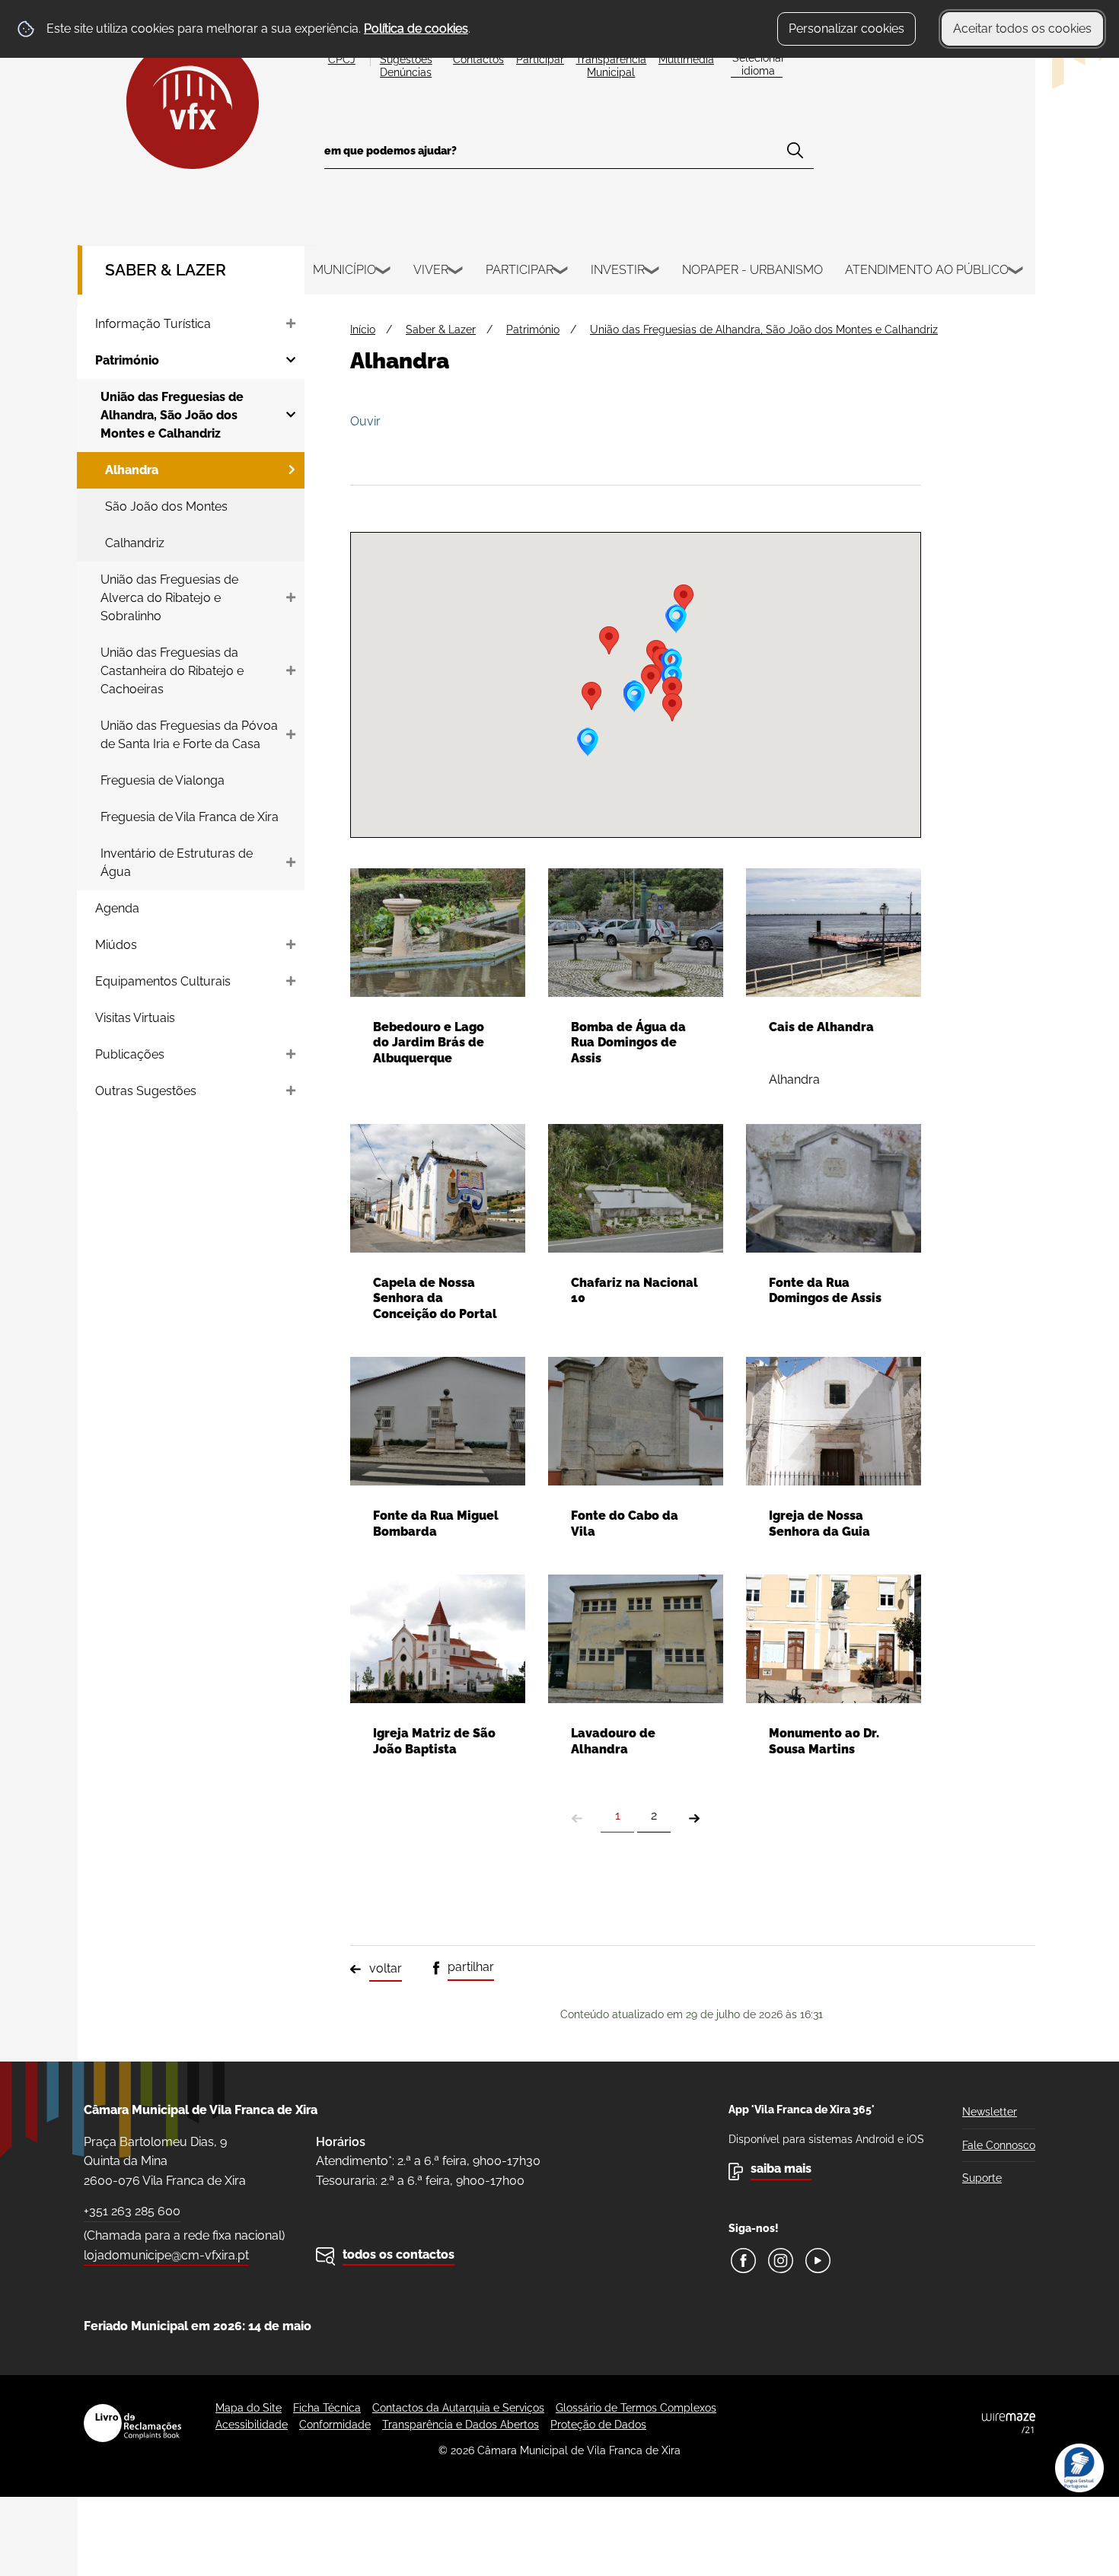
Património (533, 330)
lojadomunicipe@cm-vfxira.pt (166, 2255)
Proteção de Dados (598, 2425)
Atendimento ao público (927, 270)
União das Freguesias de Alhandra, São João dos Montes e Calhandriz (764, 330)
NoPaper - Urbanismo (752, 270)
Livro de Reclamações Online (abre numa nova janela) (132, 2423)
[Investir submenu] (652, 272)
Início (363, 330)
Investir (618, 270)
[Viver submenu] (456, 272)
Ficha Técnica (327, 2408)
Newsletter (990, 2112)
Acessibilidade (252, 2425)
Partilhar (471, 1967)
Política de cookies (416, 29)
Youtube (818, 2261)
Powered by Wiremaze (1009, 2423)
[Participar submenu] (561, 272)
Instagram (781, 2261)
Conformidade (335, 2425)
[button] (672, 691)
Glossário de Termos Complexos (636, 2408)
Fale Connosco (999, 2145)
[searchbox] (569, 156)
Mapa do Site (249, 2408)
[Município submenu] (384, 272)
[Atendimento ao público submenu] (1016, 272)
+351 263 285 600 (132, 2211)
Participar (520, 270)
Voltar (386, 1968)
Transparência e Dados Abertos (461, 2425)
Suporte (982, 2178)
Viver (431, 270)
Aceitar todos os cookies (1022, 29)
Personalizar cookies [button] (846, 29)
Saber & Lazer (166, 270)
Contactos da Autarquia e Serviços (458, 2408)
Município (344, 270)
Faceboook (743, 2261)
